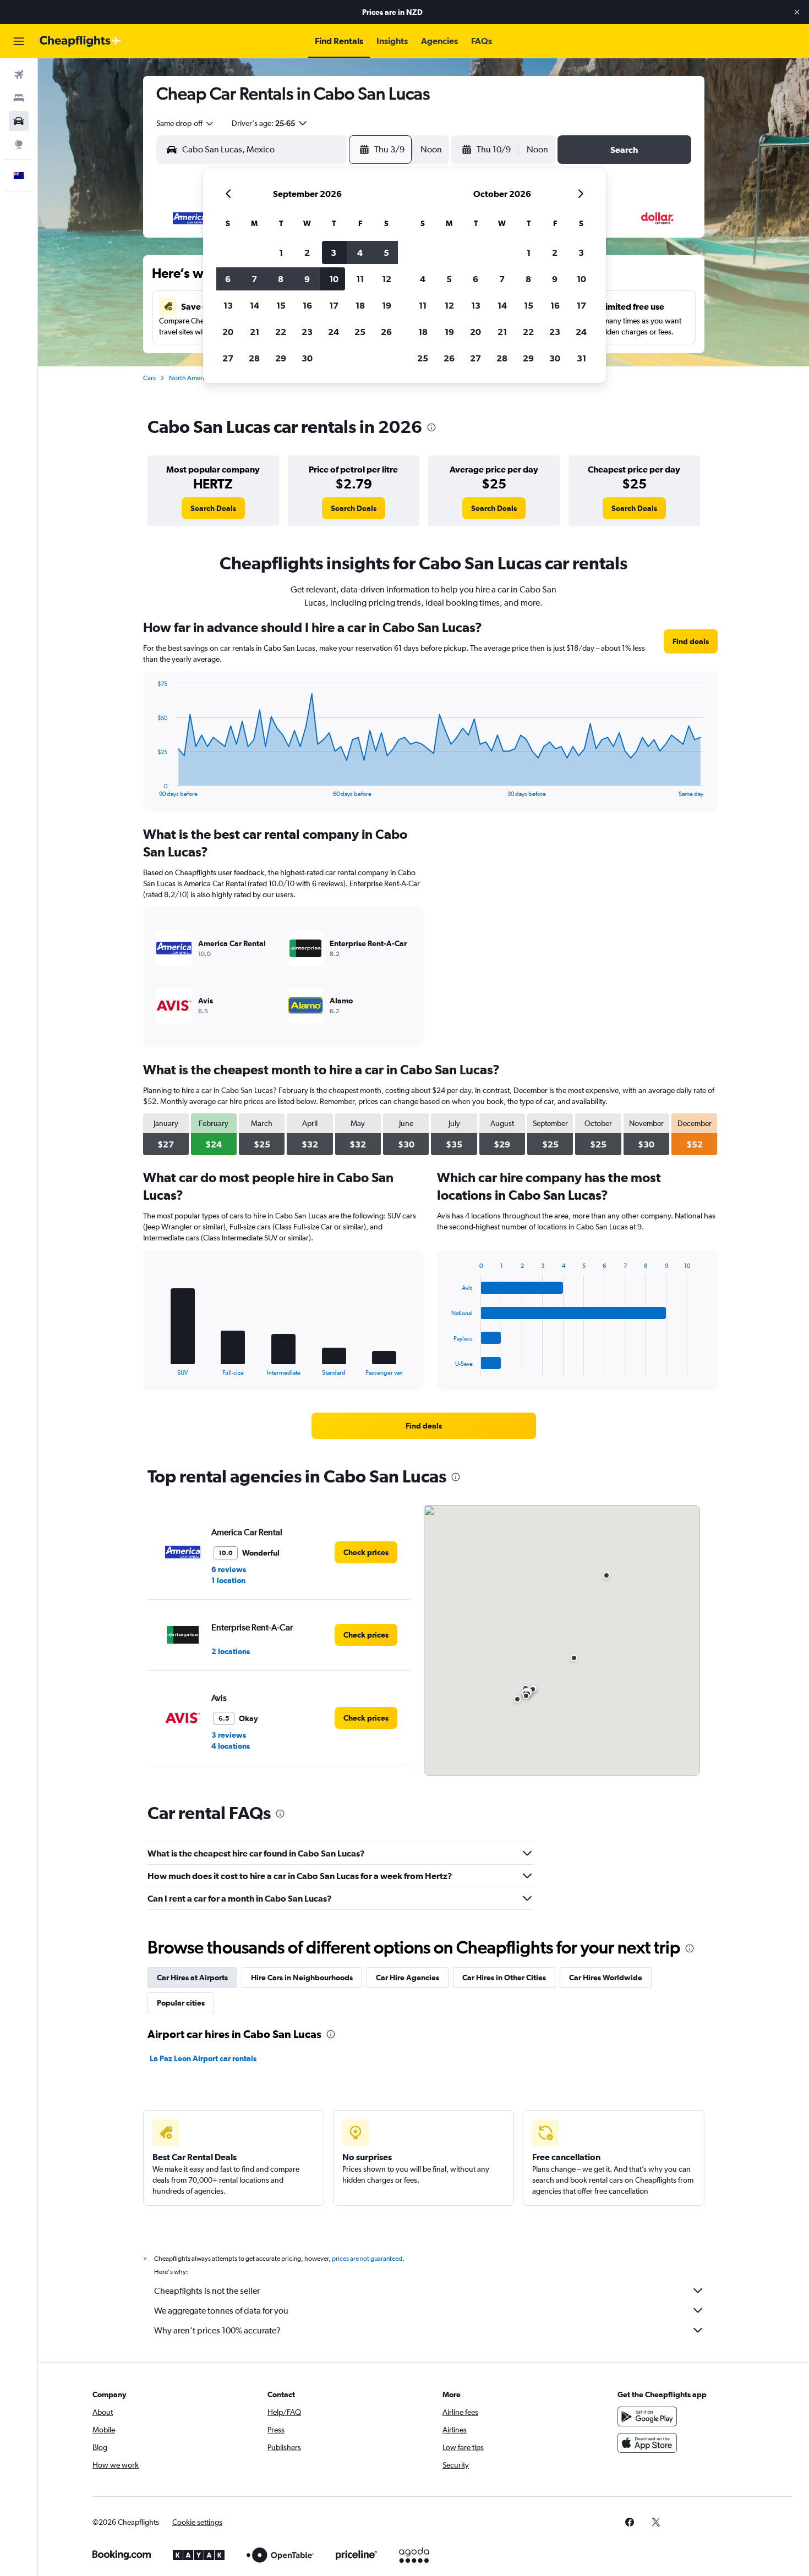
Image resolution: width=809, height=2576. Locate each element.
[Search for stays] (19, 98)
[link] (213, 508)
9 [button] (307, 279)
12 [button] (387, 279)
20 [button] (228, 332)
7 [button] (254, 279)
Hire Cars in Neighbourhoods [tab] (302, 1978)
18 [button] (360, 305)
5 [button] (386, 252)
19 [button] (387, 305)
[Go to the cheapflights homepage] (80, 41)
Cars (149, 378)
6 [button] (228, 279)
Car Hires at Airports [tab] (192, 1978)
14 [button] (255, 305)
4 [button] (360, 252)
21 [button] (255, 332)
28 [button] (254, 358)
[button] (797, 12)
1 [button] (281, 252)
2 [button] (307, 252)
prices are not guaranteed (367, 2259)
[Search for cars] (19, 121)
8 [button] (281, 279)
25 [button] (360, 332)
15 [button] (281, 305)
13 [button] (228, 305)
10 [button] (334, 279)
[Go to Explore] (19, 144)
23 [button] (307, 332)
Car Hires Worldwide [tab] (606, 1978)
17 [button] (334, 305)
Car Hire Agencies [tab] (408, 1978)
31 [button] (581, 358)
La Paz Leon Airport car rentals (203, 2058)
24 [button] (334, 332)
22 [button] (281, 332)
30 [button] (307, 358)
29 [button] (281, 358)
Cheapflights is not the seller (207, 2291)
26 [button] (386, 332)
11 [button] (360, 279)
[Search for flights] (19, 75)
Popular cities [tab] (181, 2003)
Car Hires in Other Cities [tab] (504, 1978)
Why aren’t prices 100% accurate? (217, 2330)
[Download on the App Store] (647, 2443)
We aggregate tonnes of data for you (221, 2311)
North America (190, 378)
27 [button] (228, 358)
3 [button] (334, 252)
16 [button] (307, 305)
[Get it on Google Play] (647, 2416)
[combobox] (185, 123)
